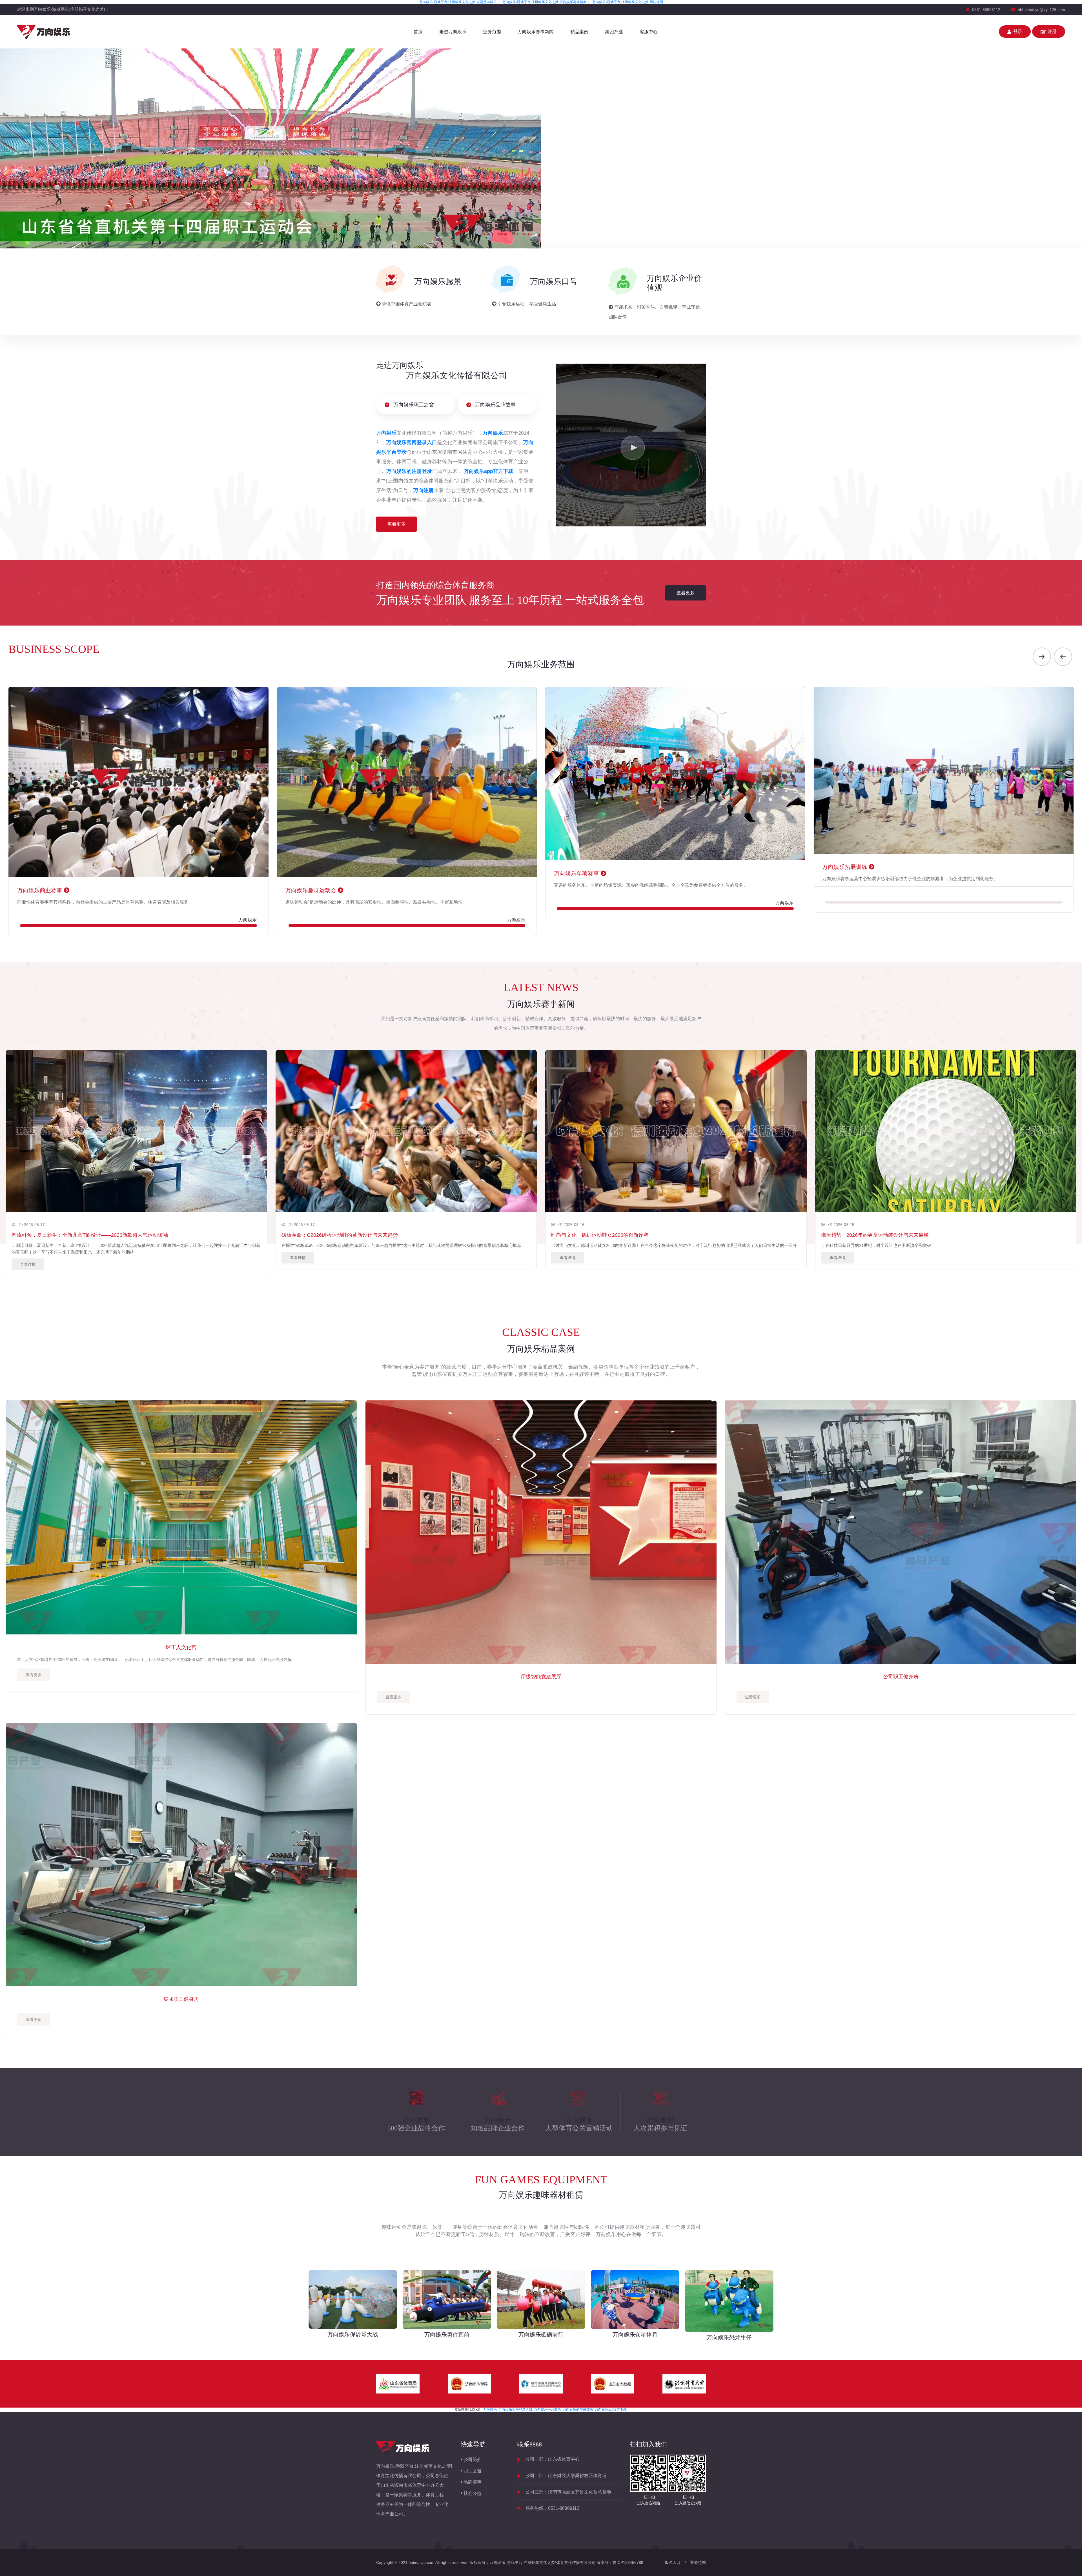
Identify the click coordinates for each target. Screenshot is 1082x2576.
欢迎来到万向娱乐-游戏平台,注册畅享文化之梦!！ (63, 9)
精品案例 (579, 32)
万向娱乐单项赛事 (209, 873)
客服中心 (649, 32)
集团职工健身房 (181, 1999)
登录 (1018, 31)
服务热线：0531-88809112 (552, 2508)
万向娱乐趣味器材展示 (1020, 890)
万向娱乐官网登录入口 (515, 2410)
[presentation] (1042, 657)
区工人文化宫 (181, 1647)
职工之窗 (472, 2471)
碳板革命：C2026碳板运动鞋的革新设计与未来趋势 (340, 1235)
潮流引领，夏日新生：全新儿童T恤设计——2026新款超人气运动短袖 (90, 1235)
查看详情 (28, 1264)
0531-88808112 (986, 10)
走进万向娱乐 (453, 32)
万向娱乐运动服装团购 (752, 890)
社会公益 (472, 2493)
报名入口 (673, 2562)
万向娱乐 (490, 2410)
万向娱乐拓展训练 (478, 867)
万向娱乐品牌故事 (495, 405)
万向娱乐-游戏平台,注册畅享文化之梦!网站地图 (628, 2)
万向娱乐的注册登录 (578, 2410)
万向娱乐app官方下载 (611, 2410)
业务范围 (492, 32)
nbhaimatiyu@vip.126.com (1041, 10)
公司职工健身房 (901, 1677)
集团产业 (614, 32)
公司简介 (472, 2460)
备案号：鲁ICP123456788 (620, 2562)
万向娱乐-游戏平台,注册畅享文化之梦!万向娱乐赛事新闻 (545, 2)
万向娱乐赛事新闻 (536, 32)
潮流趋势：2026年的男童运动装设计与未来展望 (875, 1235)
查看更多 (396, 524)
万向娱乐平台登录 (547, 2410)
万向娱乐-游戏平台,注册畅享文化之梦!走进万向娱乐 (458, 2)
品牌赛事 (472, 2482)
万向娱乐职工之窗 (413, 405)
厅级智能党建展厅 (541, 1677)
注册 (1052, 31)
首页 (418, 32)
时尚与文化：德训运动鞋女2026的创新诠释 (600, 1235)
